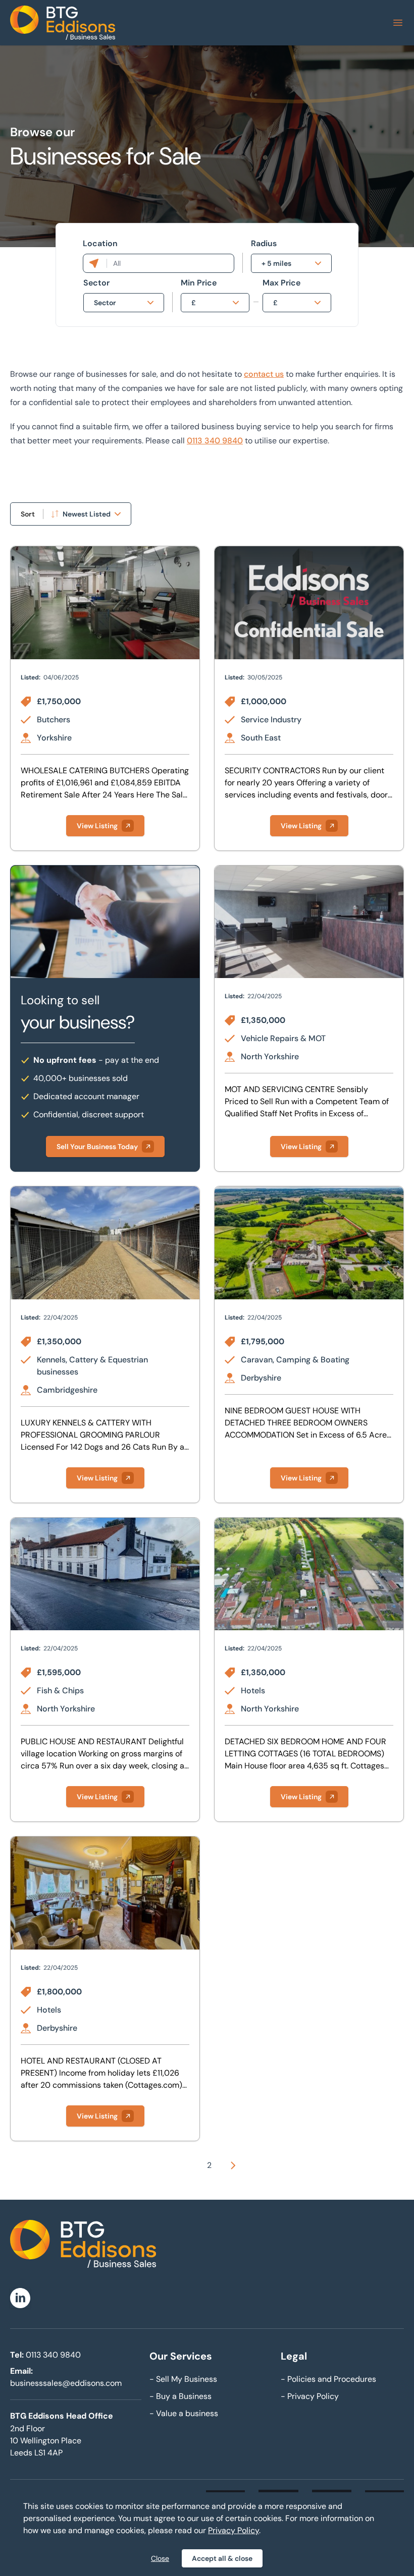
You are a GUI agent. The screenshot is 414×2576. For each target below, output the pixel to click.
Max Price (281, 283)
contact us (264, 374)
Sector (96, 283)
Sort (28, 514)
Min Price (199, 283)
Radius (264, 243)
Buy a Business (180, 2396)
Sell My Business (183, 2379)
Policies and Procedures (328, 2379)
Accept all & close (222, 2558)
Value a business (184, 2413)
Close (160, 2558)
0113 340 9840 (215, 441)
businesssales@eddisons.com (66, 2383)
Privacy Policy (310, 2396)
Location (100, 243)
